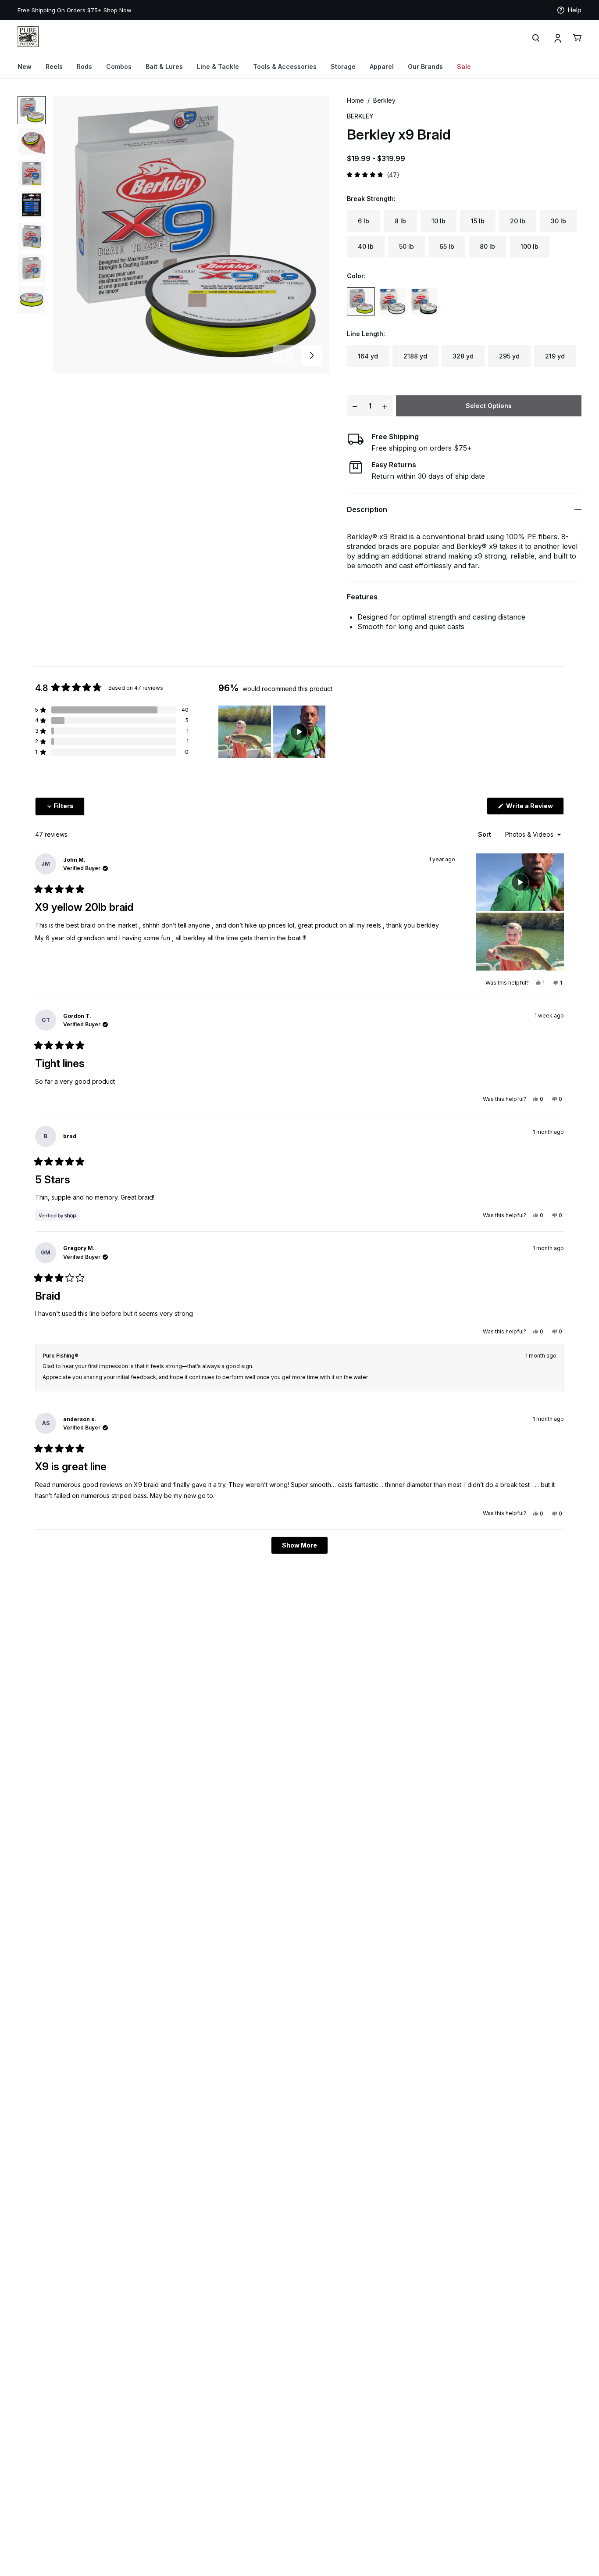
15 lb (478, 221)
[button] (312, 355)
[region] (273, 732)
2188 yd (415, 356)
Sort (485, 834)
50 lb (406, 246)
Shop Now (118, 10)
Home (355, 100)
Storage (343, 66)
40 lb (366, 246)
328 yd (463, 356)
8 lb (400, 221)
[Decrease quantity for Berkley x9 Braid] (355, 406)
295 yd (509, 356)
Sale (464, 66)
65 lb (447, 246)
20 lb (518, 221)
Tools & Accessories (285, 66)
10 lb (439, 221)
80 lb (487, 246)
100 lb (529, 246)
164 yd (368, 356)
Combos (119, 66)
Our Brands (425, 66)
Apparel (382, 66)
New (25, 66)
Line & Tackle (218, 66)
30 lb (558, 221)
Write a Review (534, 808)
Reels (54, 66)
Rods (84, 66)
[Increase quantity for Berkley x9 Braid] (385, 406)
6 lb (364, 221)
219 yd (555, 356)
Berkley (384, 100)
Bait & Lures (164, 66)
